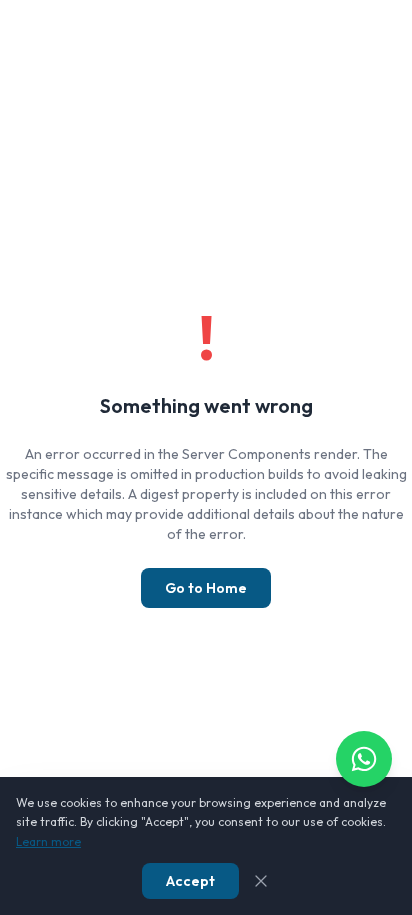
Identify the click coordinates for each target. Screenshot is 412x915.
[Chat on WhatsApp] (364, 759)
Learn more (48, 841)
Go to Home (206, 588)
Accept (190, 881)
